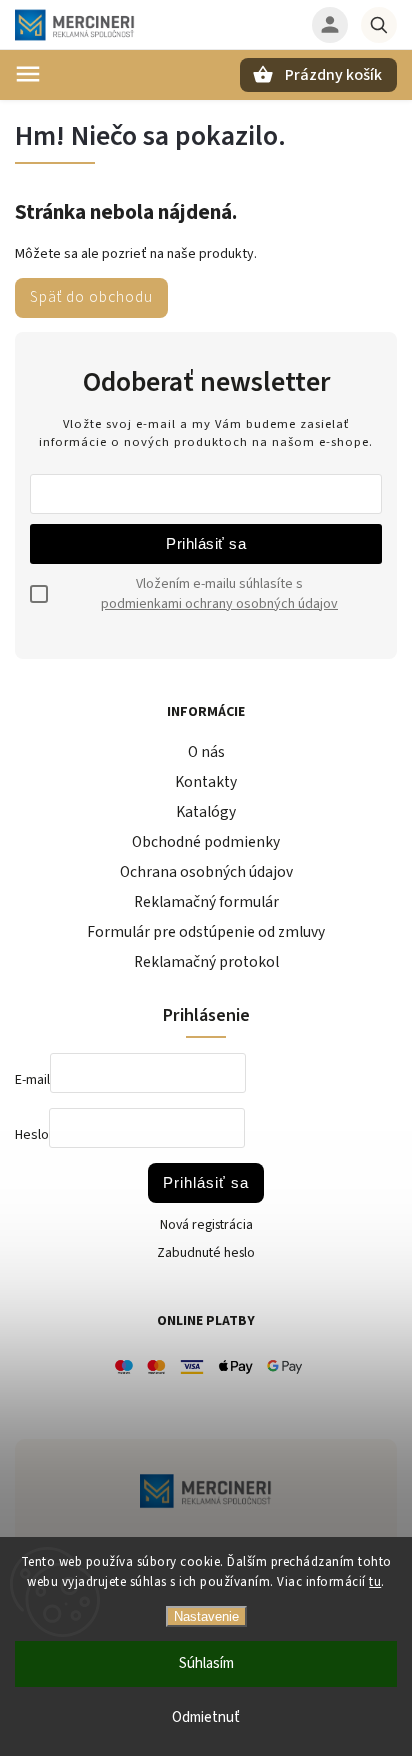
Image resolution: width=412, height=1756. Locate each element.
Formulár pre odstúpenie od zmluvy (206, 932)
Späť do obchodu (91, 297)
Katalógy (206, 812)
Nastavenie (206, 1616)
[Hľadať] (379, 25)
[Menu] (28, 74)
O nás (206, 752)
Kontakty (206, 782)
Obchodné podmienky (206, 842)
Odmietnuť (206, 1717)
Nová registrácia (206, 1225)
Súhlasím (206, 1663)
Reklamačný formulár (206, 902)
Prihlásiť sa (206, 543)
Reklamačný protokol (206, 962)
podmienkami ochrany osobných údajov (219, 604)
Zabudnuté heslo (206, 1253)
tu (375, 1582)
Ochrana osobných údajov (206, 872)
